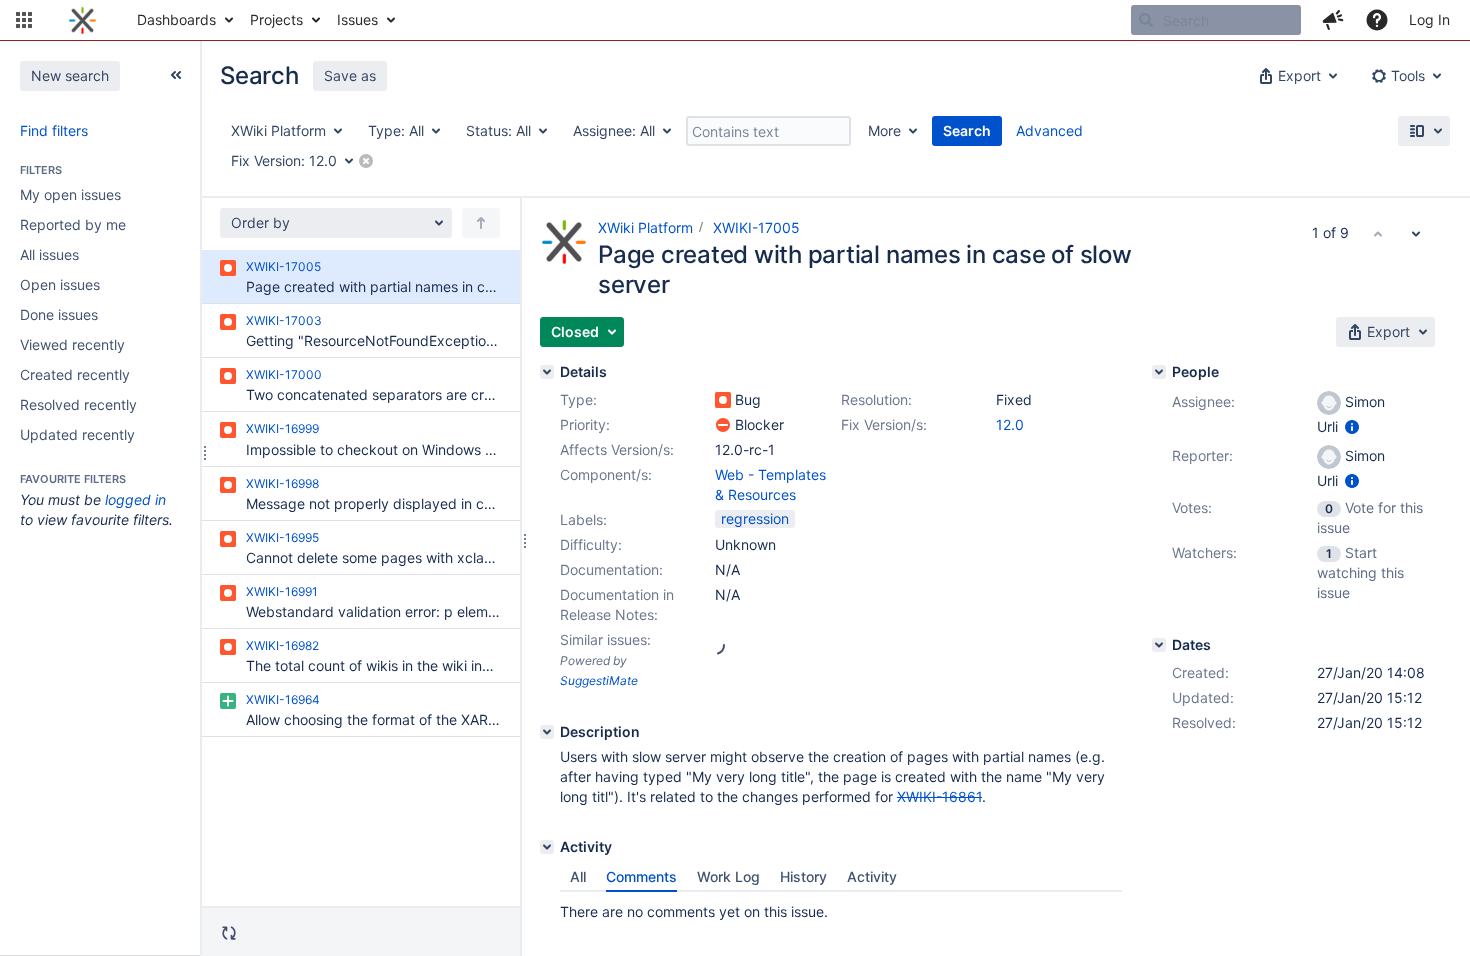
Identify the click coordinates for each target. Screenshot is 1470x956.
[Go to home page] (82, 20)
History (803, 876)
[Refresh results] (229, 933)
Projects (276, 19)
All (578, 876)
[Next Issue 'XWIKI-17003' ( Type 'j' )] (1416, 233)
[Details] (547, 372)
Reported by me (73, 224)
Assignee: (1203, 401)
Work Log (728, 876)
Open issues (60, 284)
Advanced (1049, 130)
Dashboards (176, 19)
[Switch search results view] (1424, 131)
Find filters (54, 130)
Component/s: (606, 474)
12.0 (1010, 424)
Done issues (59, 314)
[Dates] (1159, 645)
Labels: (583, 519)
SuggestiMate (599, 680)
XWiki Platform (645, 227)
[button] (24, 20)
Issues (357, 19)
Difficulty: (591, 544)
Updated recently (77, 434)
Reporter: (1202, 455)
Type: (578, 399)
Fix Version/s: (884, 424)
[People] (1159, 372)
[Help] (1377, 20)
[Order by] (481, 223)
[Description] (547, 732)
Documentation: (611, 569)
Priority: (585, 424)
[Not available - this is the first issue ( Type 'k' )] (1378, 233)
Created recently (75, 374)
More (884, 130)
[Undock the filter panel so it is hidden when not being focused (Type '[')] (176, 75)
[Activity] (547, 847)
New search (70, 75)
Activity (872, 876)
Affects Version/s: (617, 449)
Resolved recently (78, 404)
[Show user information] (1352, 426)
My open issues (70, 194)
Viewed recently (72, 344)
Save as (350, 75)
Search (967, 130)
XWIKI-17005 (756, 227)
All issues (49, 254)
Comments (641, 876)
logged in (135, 499)
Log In (1429, 19)
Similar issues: (605, 639)
